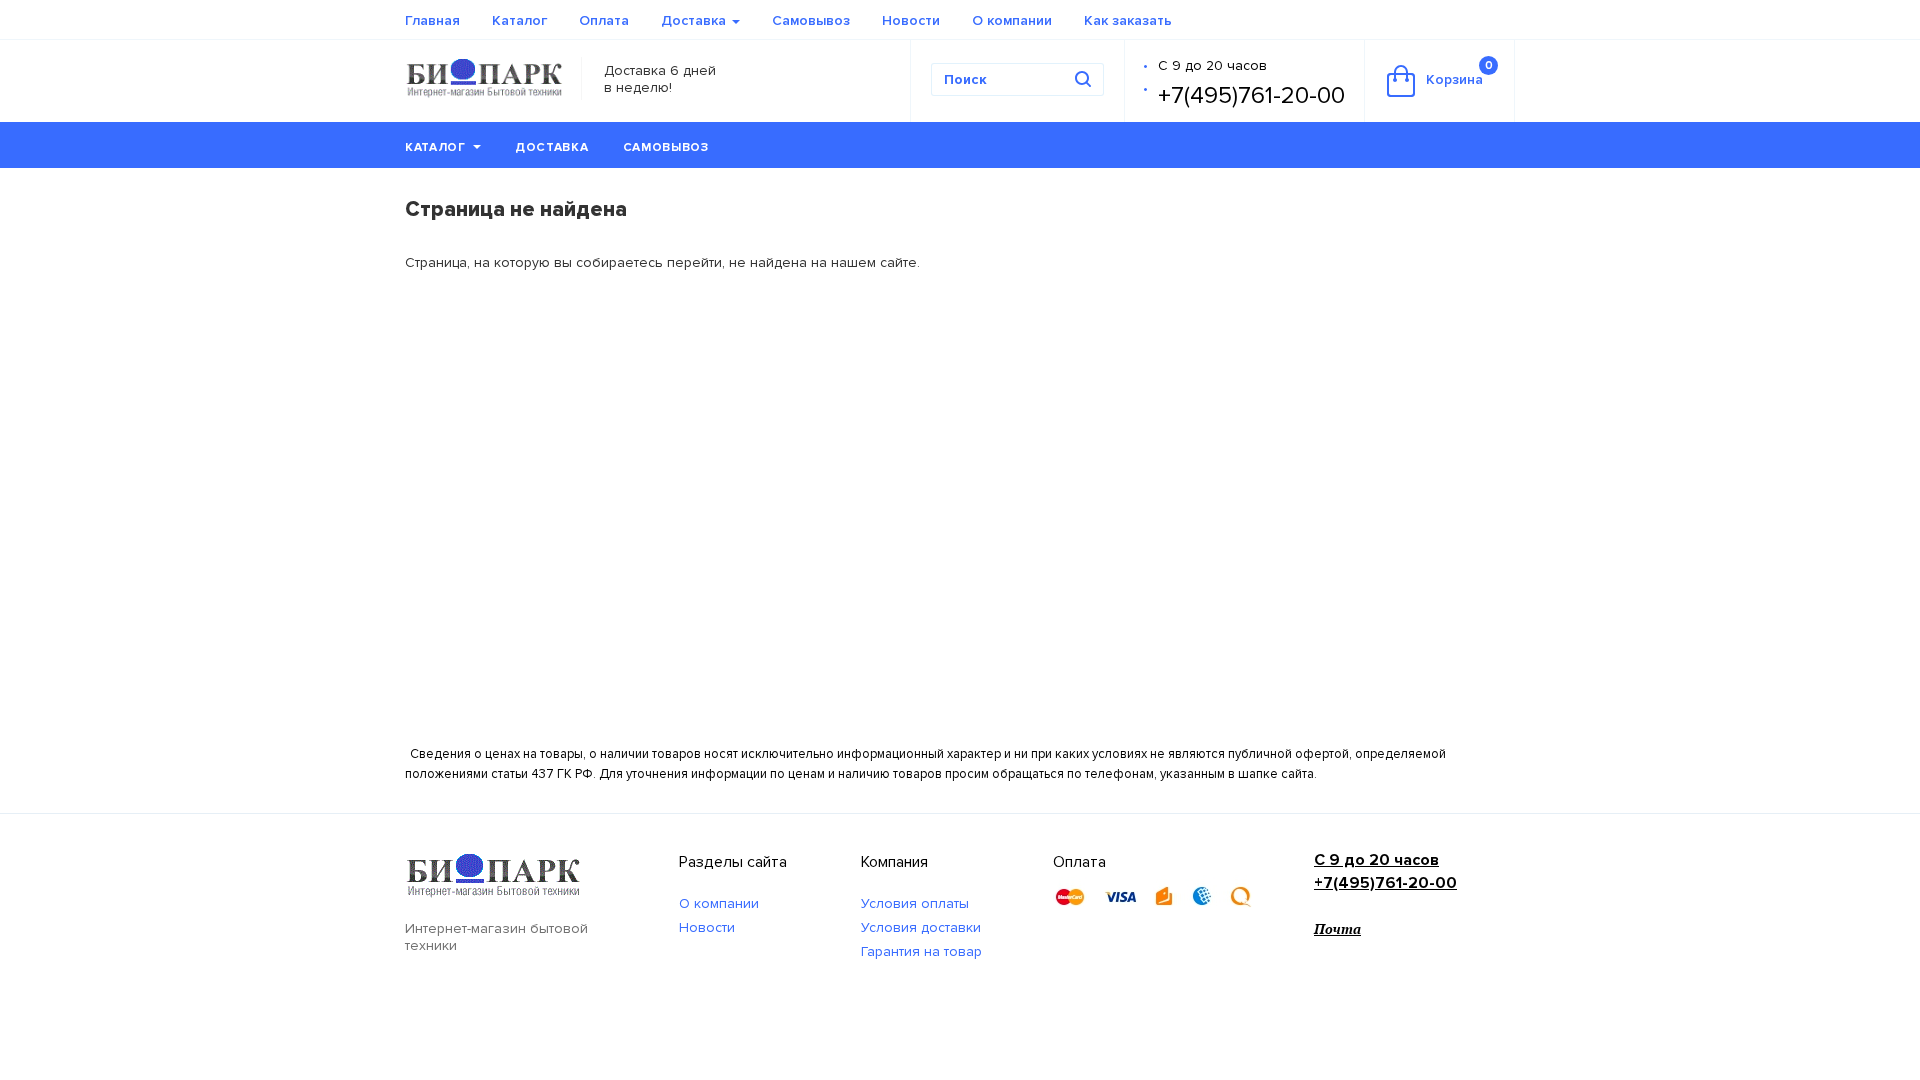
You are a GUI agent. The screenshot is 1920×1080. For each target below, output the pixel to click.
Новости (911, 20)
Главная (432, 20)
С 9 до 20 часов (1212, 65)
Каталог (519, 20)
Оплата (604, 20)
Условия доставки (921, 927)
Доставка (695, 20)
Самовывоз (811, 20)
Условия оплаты (915, 903)
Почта (1337, 929)
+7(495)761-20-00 (1251, 95)
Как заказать (1128, 20)
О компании (1012, 20)
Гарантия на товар (921, 951)
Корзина (1459, 73)
